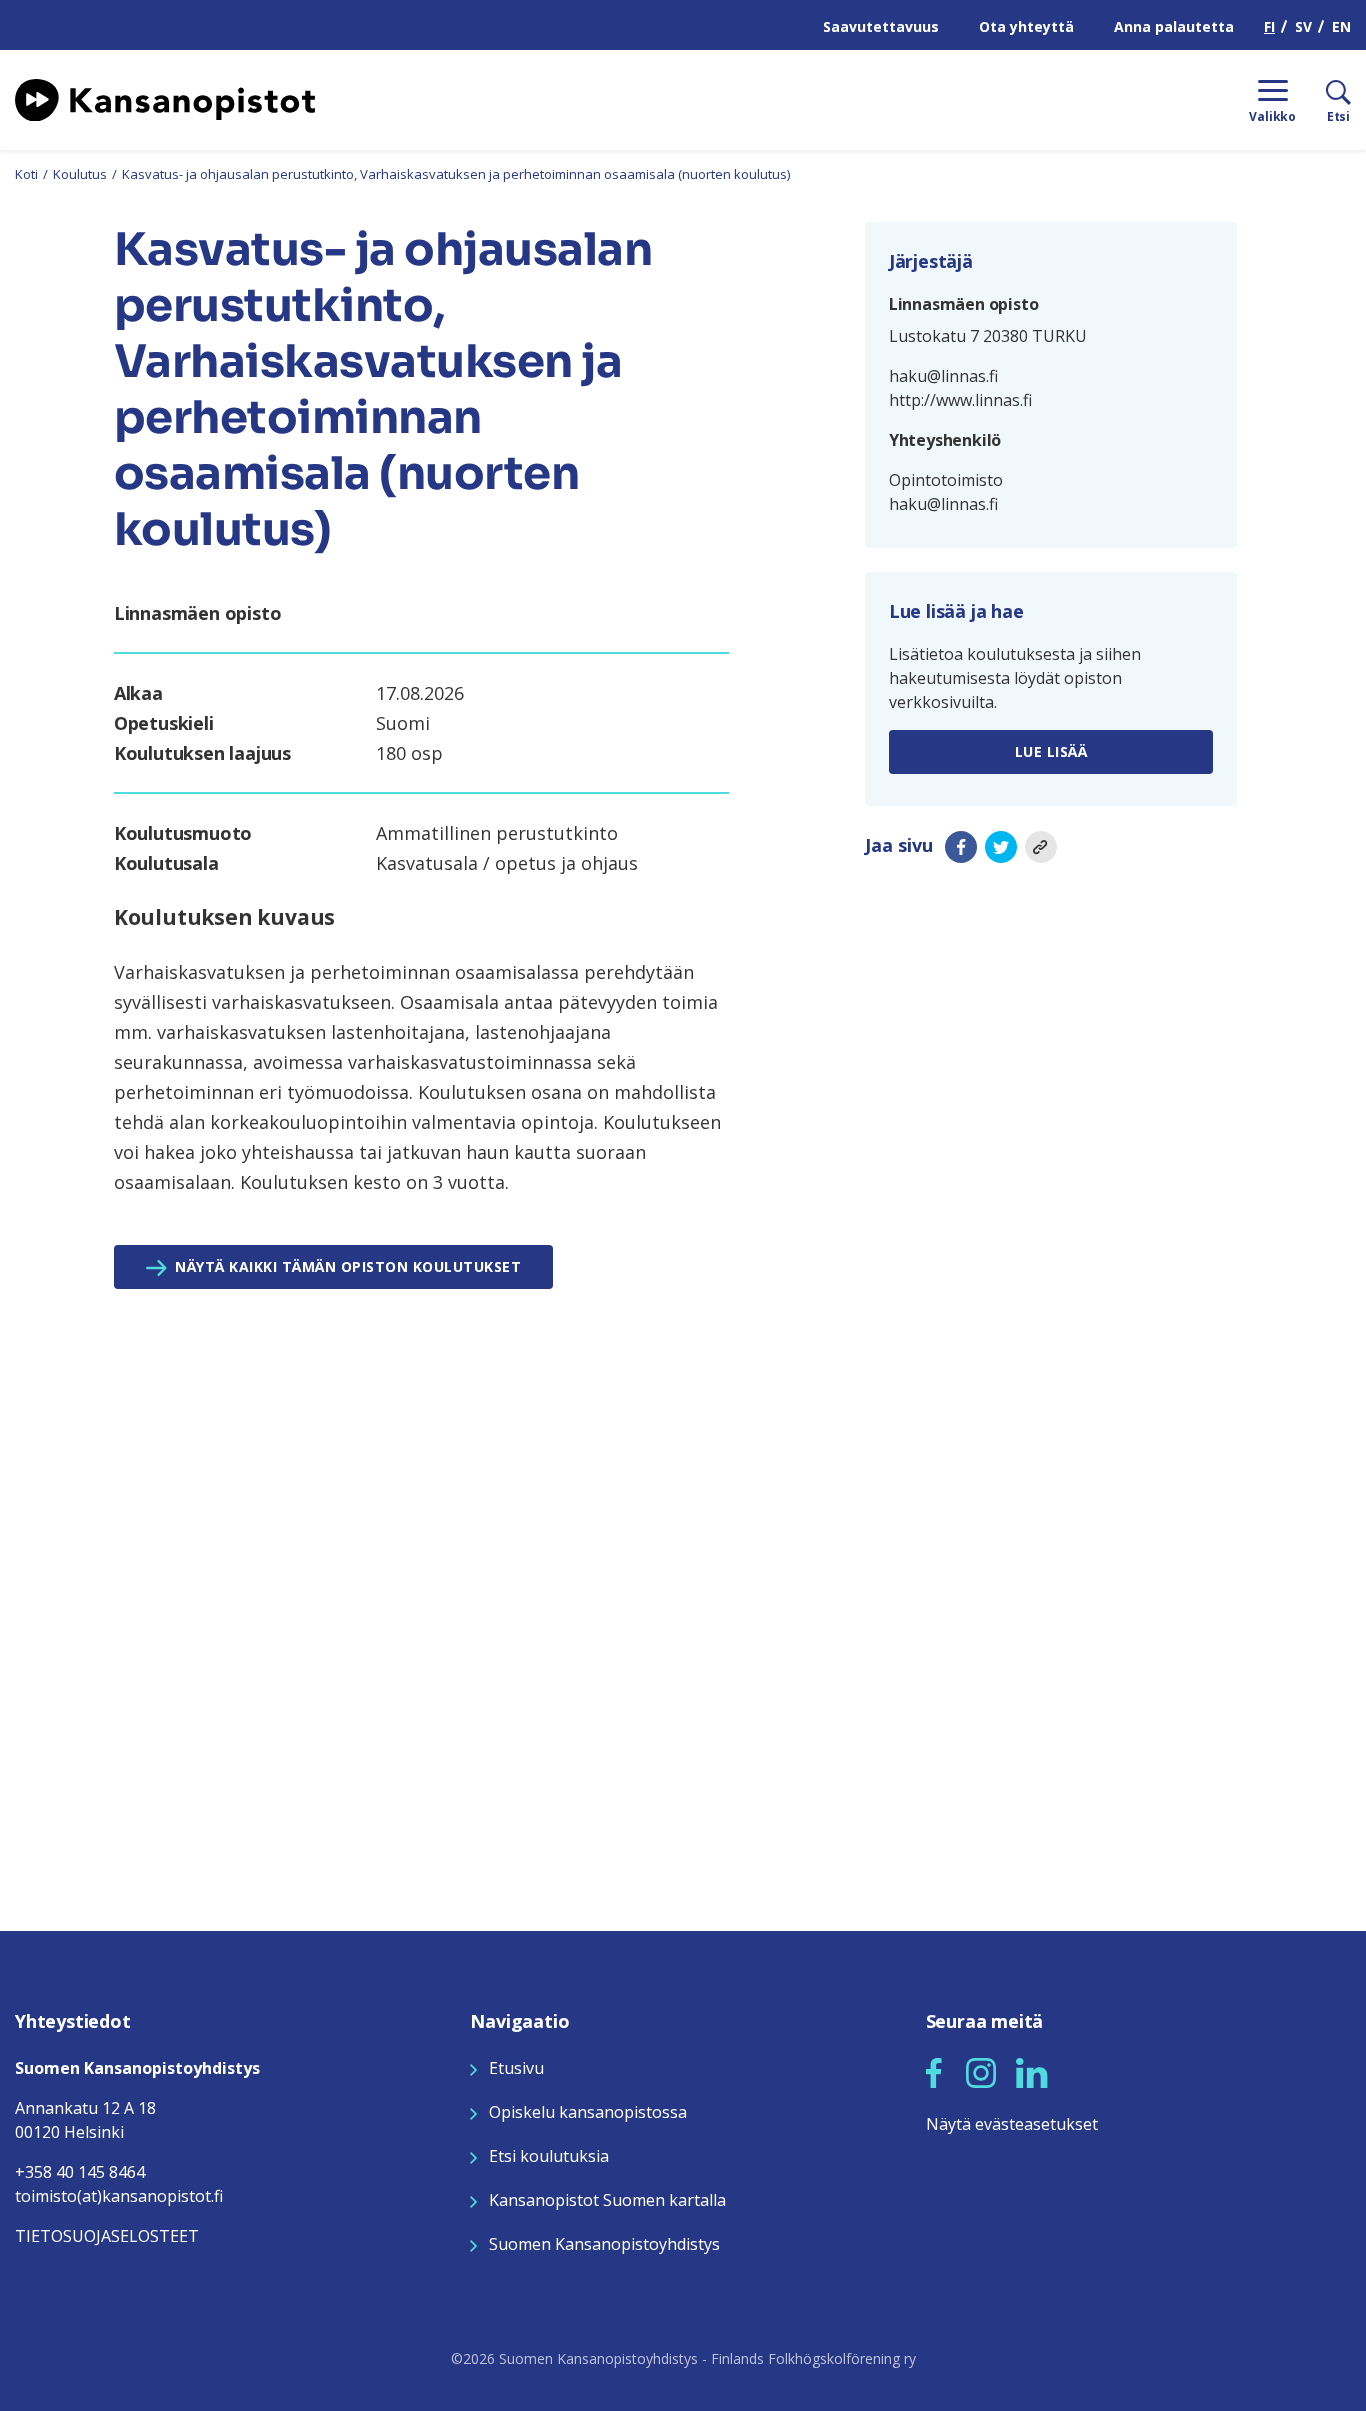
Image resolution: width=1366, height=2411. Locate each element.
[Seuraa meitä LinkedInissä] (1032, 2071)
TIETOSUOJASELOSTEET (107, 2236)
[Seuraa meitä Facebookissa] (934, 2071)
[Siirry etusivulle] (165, 98)
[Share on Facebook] (961, 846)
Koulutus (80, 174)
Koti (26, 174)
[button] (934, 2073)
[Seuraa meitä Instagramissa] (981, 2071)
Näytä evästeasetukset (1012, 2124)
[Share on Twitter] (1001, 846)
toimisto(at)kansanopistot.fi (119, 2196)
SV (1303, 26)
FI (1269, 26)
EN (1341, 26)
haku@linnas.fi (943, 376)
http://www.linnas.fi (960, 400)
